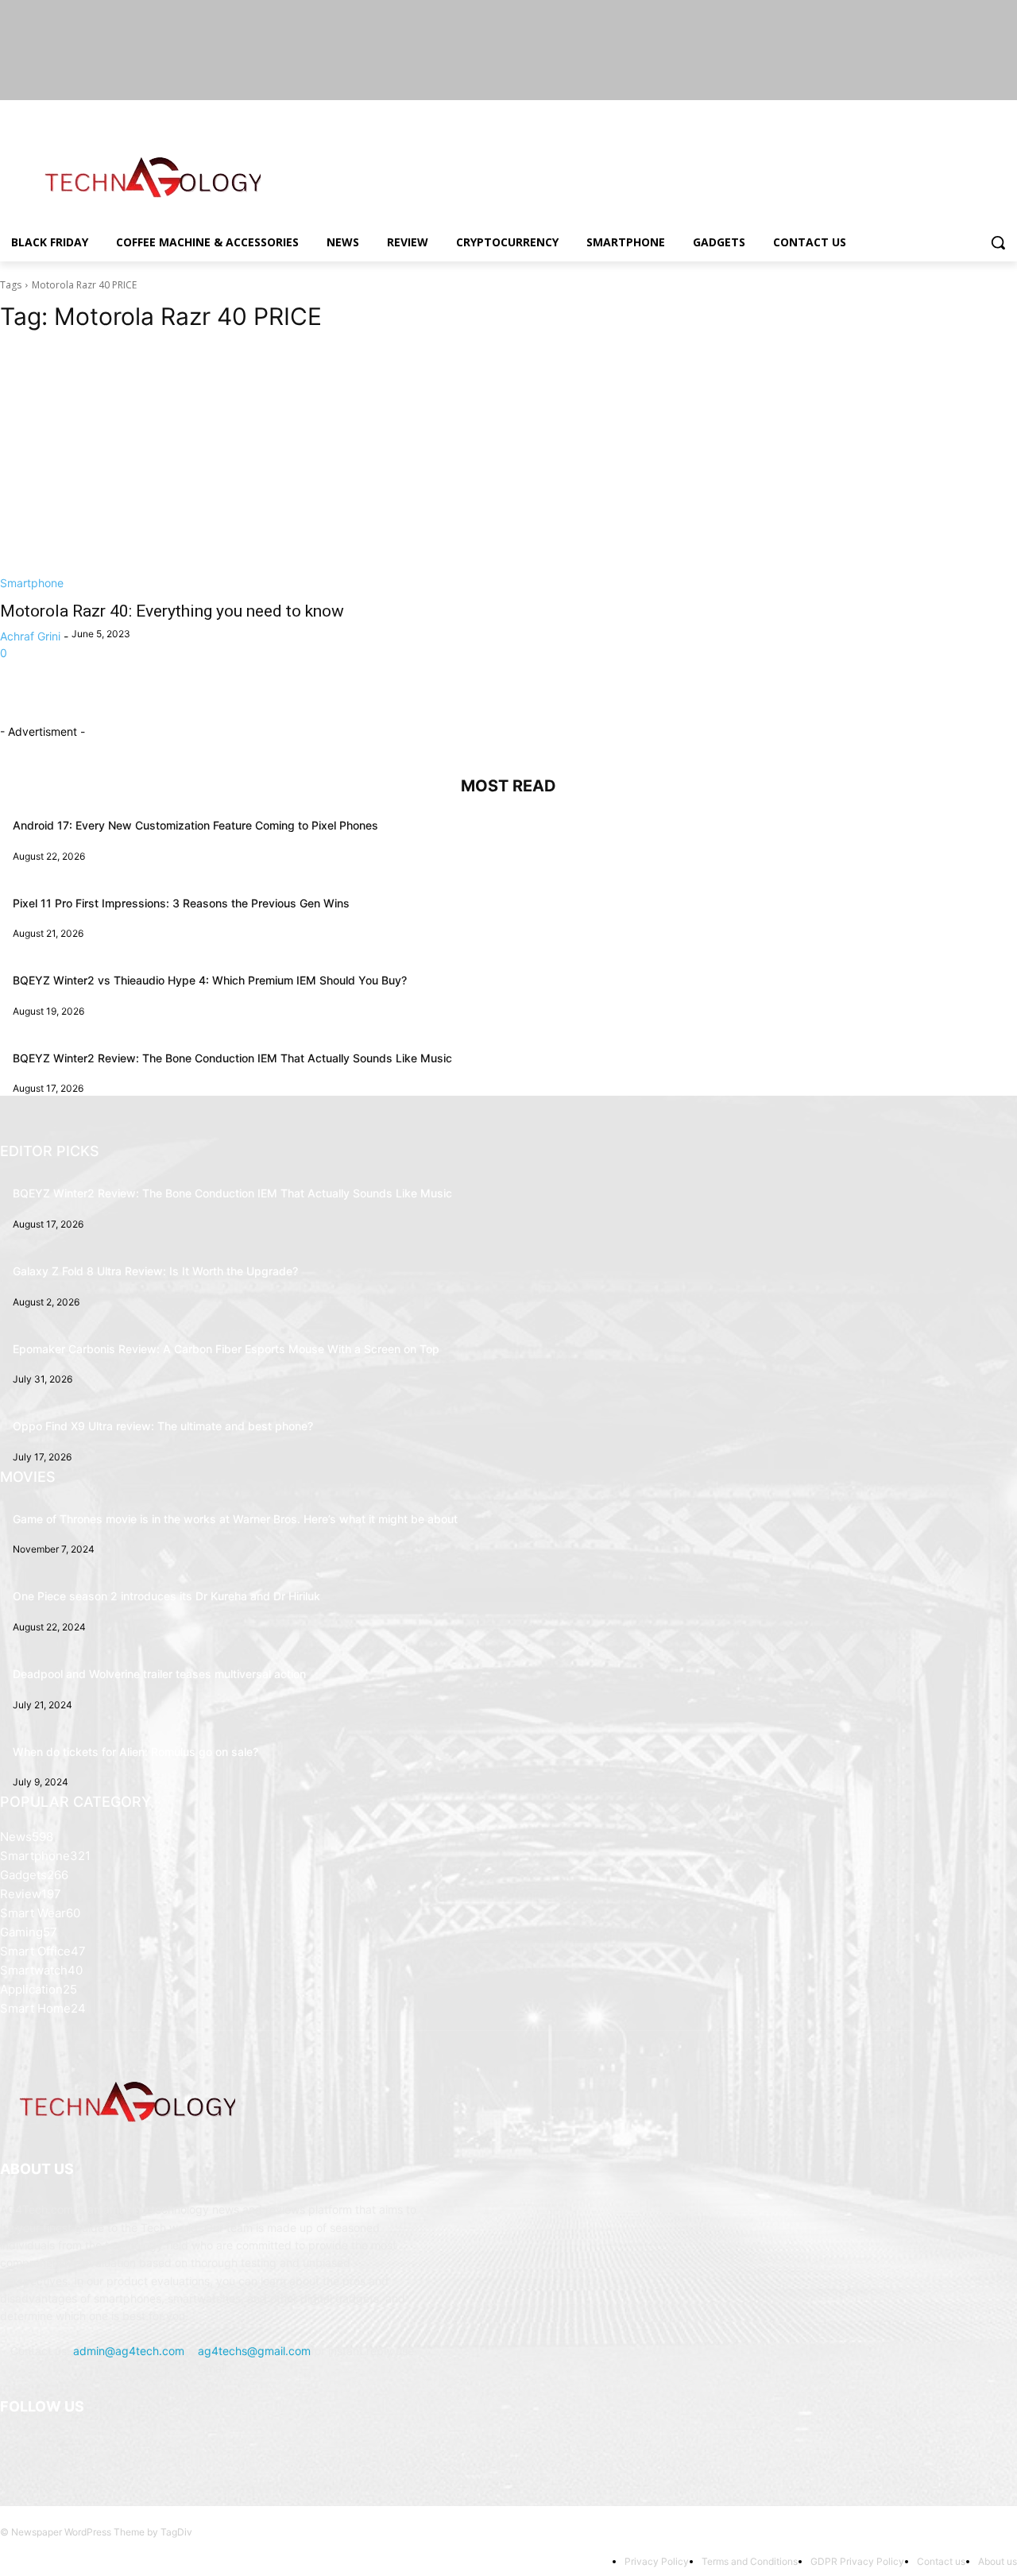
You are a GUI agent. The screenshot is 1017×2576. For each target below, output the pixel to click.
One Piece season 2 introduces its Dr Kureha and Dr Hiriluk (166, 1596)
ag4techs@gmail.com (254, 2351)
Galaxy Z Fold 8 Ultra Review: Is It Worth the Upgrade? (155, 1271)
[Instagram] (942, 112)
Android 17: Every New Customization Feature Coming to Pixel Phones (195, 825)
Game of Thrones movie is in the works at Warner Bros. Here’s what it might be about (235, 1519)
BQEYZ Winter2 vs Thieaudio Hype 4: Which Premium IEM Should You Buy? (210, 980)
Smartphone (32, 583)
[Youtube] (1008, 112)
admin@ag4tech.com (129, 2351)
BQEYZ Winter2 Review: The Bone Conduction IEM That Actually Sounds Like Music (232, 1058)
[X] (964, 112)
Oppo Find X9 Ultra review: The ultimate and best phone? (163, 1426)
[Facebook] (920, 112)
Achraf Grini (30, 636)
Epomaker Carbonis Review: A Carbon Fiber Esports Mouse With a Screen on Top (226, 1349)
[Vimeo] (986, 112)
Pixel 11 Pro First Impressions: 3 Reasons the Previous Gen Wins (181, 903)
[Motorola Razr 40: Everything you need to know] (245, 469)
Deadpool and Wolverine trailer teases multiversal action (159, 1674)
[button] (998, 242)
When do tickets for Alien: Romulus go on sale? (135, 1752)
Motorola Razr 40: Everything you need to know (172, 611)
